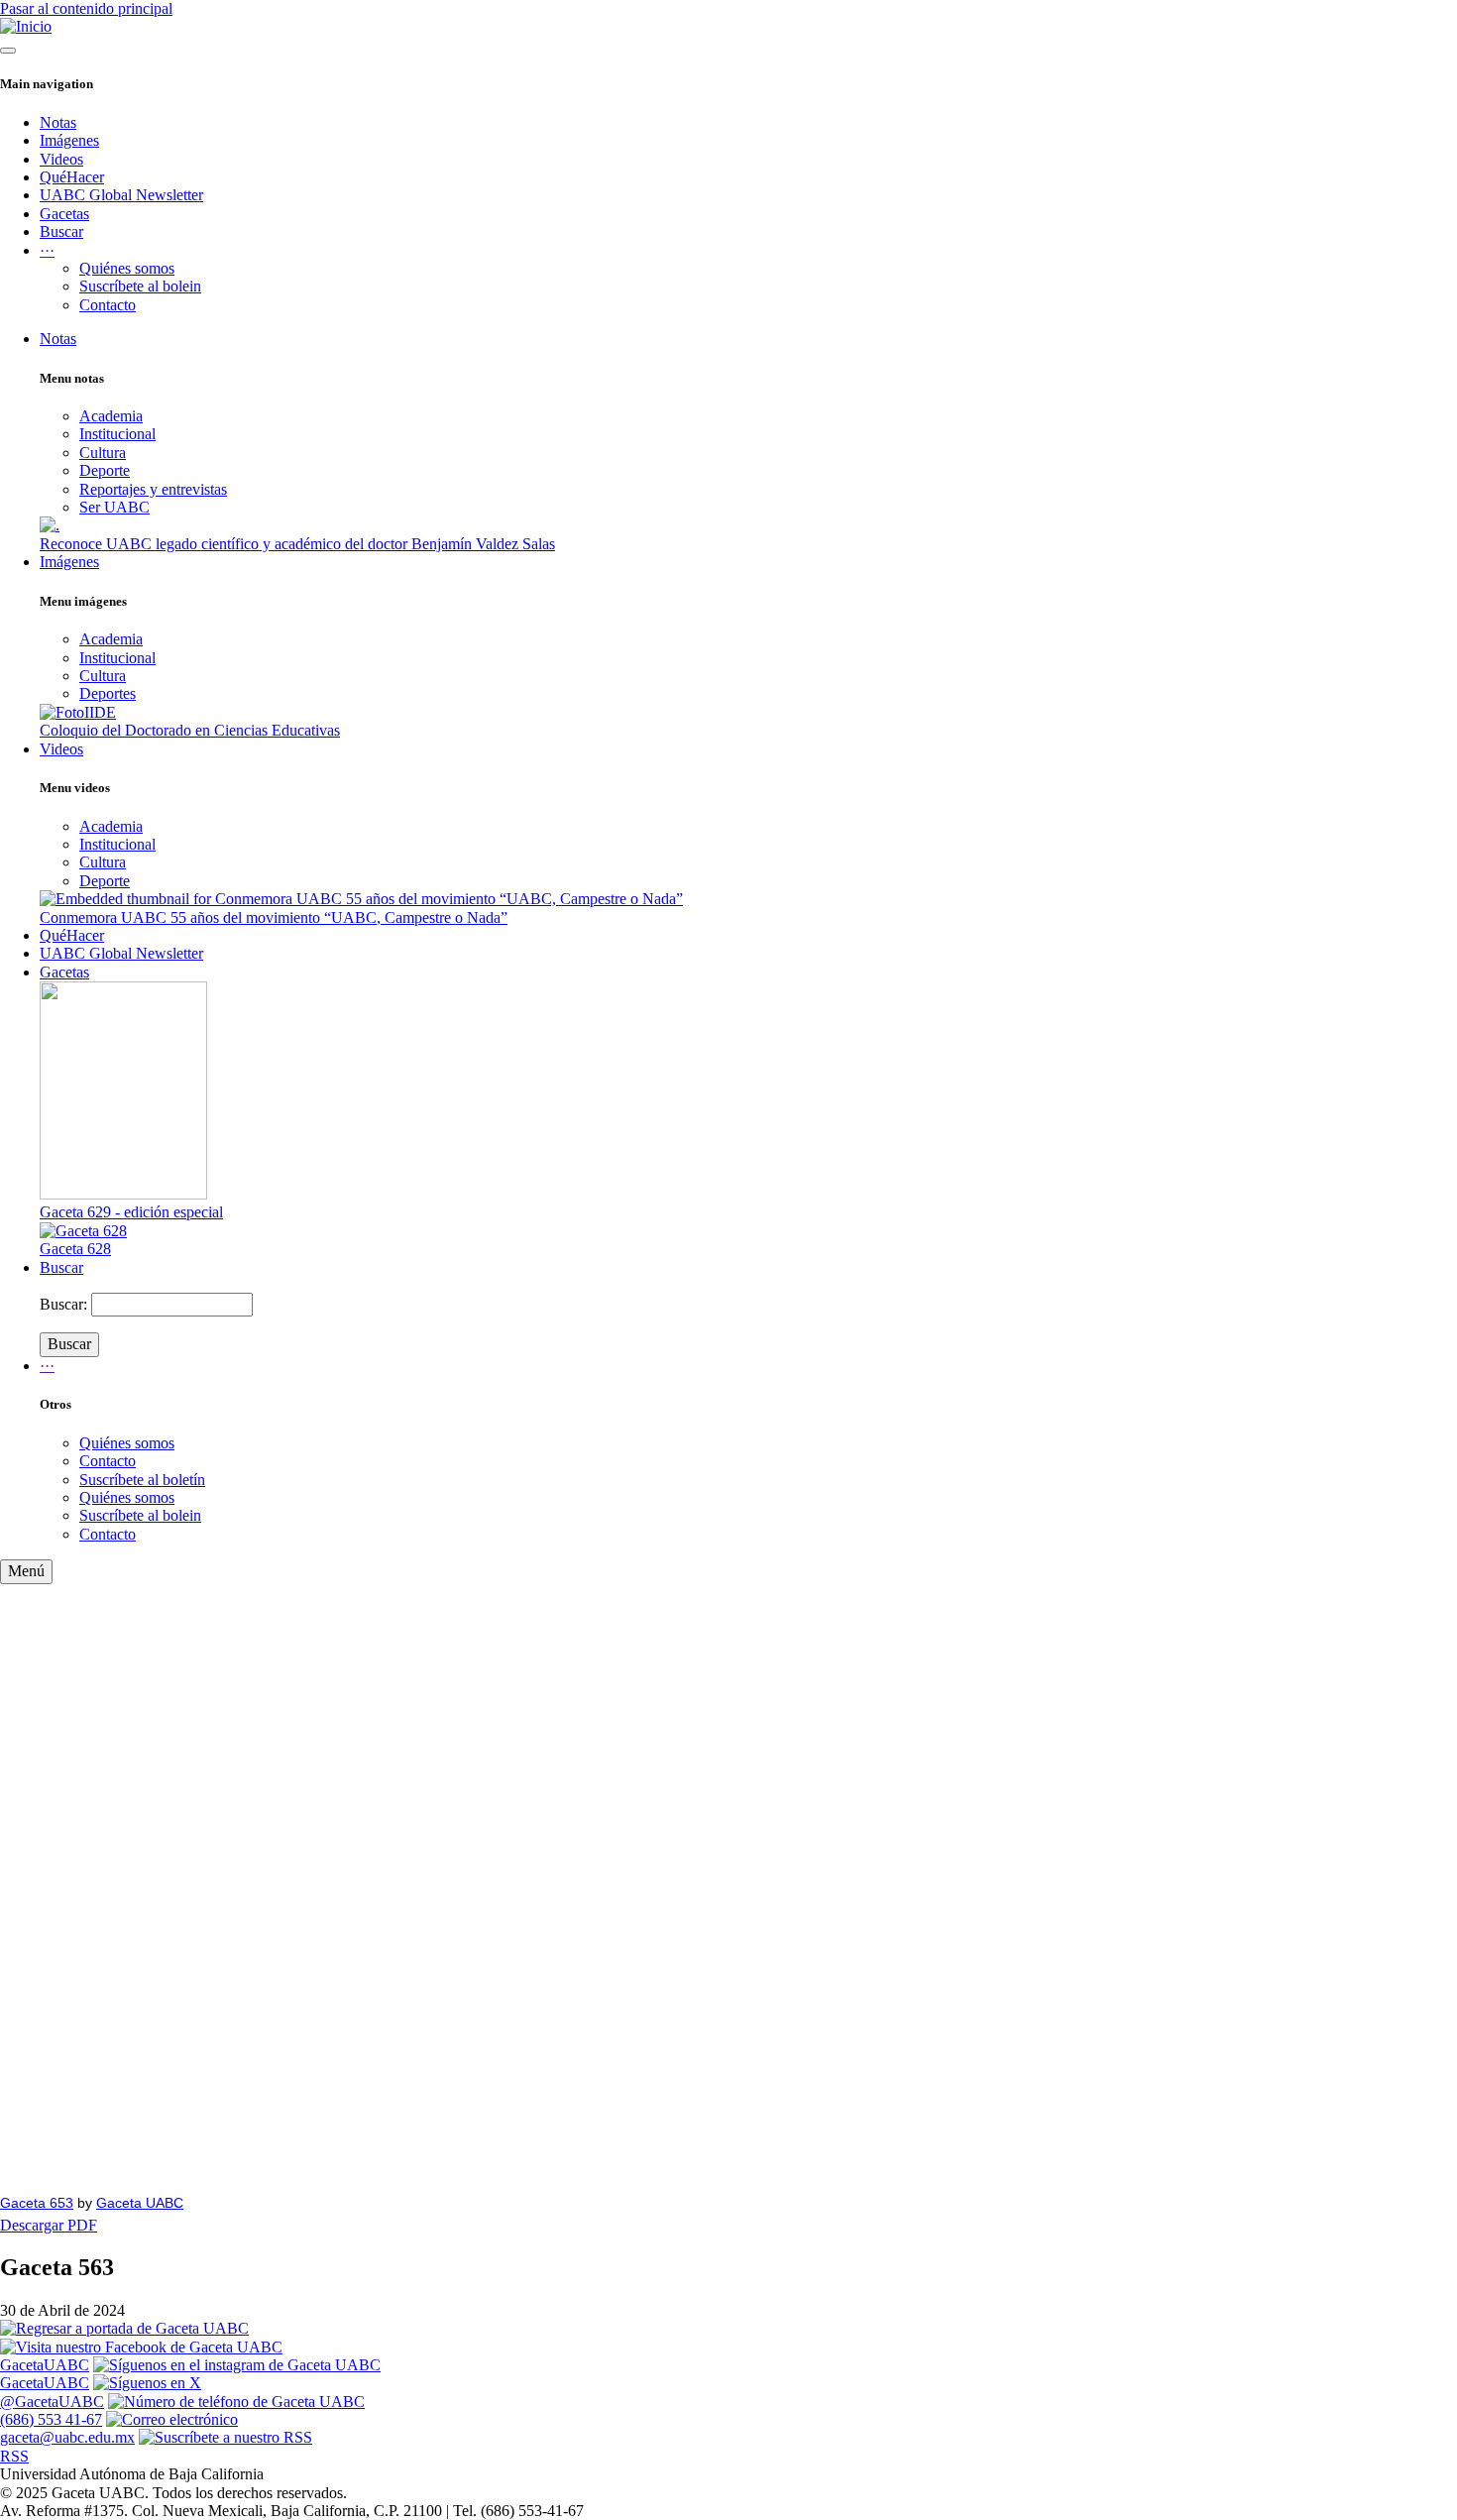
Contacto (108, 305)
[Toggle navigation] (8, 51)
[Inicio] (26, 26)
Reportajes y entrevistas (153, 489)
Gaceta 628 (75, 1249)
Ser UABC (114, 507)
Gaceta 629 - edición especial (131, 1212)
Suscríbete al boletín (142, 1480)
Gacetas (64, 214)
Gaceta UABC (140, 2203)
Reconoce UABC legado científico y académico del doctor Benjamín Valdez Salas (297, 544)
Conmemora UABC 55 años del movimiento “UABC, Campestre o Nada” (274, 917)
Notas (58, 122)
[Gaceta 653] (728, 1882)
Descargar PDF (49, 2225)
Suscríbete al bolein (140, 286)
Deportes (108, 693)
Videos (61, 159)
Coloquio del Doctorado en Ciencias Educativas (190, 730)
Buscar (61, 231)
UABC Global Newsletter (121, 195)
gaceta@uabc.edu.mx (67, 2437)
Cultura (103, 453)
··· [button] (47, 250)
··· (47, 1366)
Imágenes (69, 140)
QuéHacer (72, 177)
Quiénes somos (127, 268)
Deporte (105, 470)
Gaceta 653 (37, 2203)
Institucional (117, 434)
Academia (111, 416)
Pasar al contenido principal (86, 8)
